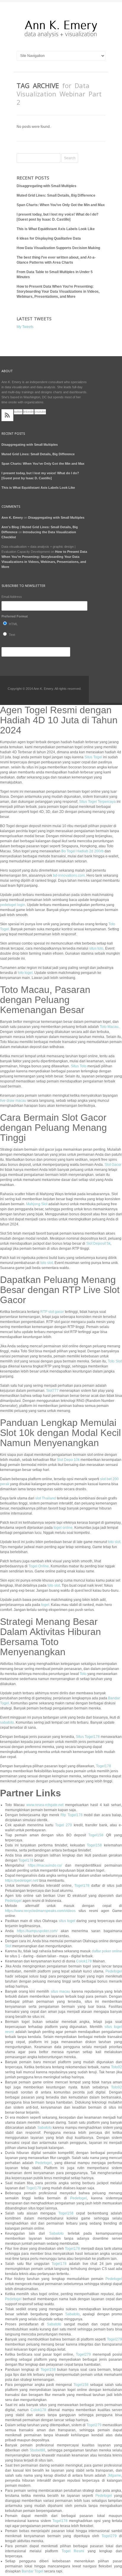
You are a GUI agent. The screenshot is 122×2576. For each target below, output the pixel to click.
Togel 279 (64, 1825)
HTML (13, 624)
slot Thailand (46, 1498)
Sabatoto (45, 2128)
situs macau (61, 1991)
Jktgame (114, 2475)
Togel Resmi (73, 2551)
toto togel (25, 973)
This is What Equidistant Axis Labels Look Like (56, 229)
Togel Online (39, 1566)
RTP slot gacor (52, 1312)
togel (45, 1605)
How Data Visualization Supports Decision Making (58, 248)
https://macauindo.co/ (45, 1865)
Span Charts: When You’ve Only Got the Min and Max (61, 205)
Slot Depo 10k (68, 1460)
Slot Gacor (113, 1165)
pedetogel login (13, 905)
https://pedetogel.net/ (22, 1881)
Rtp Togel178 (71, 1815)
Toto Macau (109, 1027)
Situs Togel (93, 757)
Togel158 (96, 1835)
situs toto (96, 948)
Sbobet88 (37, 2450)
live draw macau (13, 1101)
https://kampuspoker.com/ (37, 1931)
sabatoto (7, 1722)
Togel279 (114, 2339)
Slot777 (52, 1391)
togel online (63, 1528)
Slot (8, 1946)
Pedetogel (13, 1901)
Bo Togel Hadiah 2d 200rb (82, 851)
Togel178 (103, 1766)
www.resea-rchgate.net (45, 1805)
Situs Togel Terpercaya (97, 802)
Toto (83, 1674)
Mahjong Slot (37, 1204)
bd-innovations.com (69, 875)
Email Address (12, 597)
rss (7, 415)
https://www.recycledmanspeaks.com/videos (40, 1911)
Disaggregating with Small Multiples (46, 186)
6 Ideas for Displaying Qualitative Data (49, 238)
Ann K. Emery (12, 518)
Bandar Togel (32, 2571)
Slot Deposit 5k (98, 1244)
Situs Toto (79, 1066)
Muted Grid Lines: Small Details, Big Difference (56, 195)
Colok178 (84, 1961)
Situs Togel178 (88, 1737)
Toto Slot (115, 1361)
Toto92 (117, 2067)
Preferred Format (15, 616)
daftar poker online (107, 1951)
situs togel (67, 1921)
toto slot (46, 1263)
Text (12, 635)
